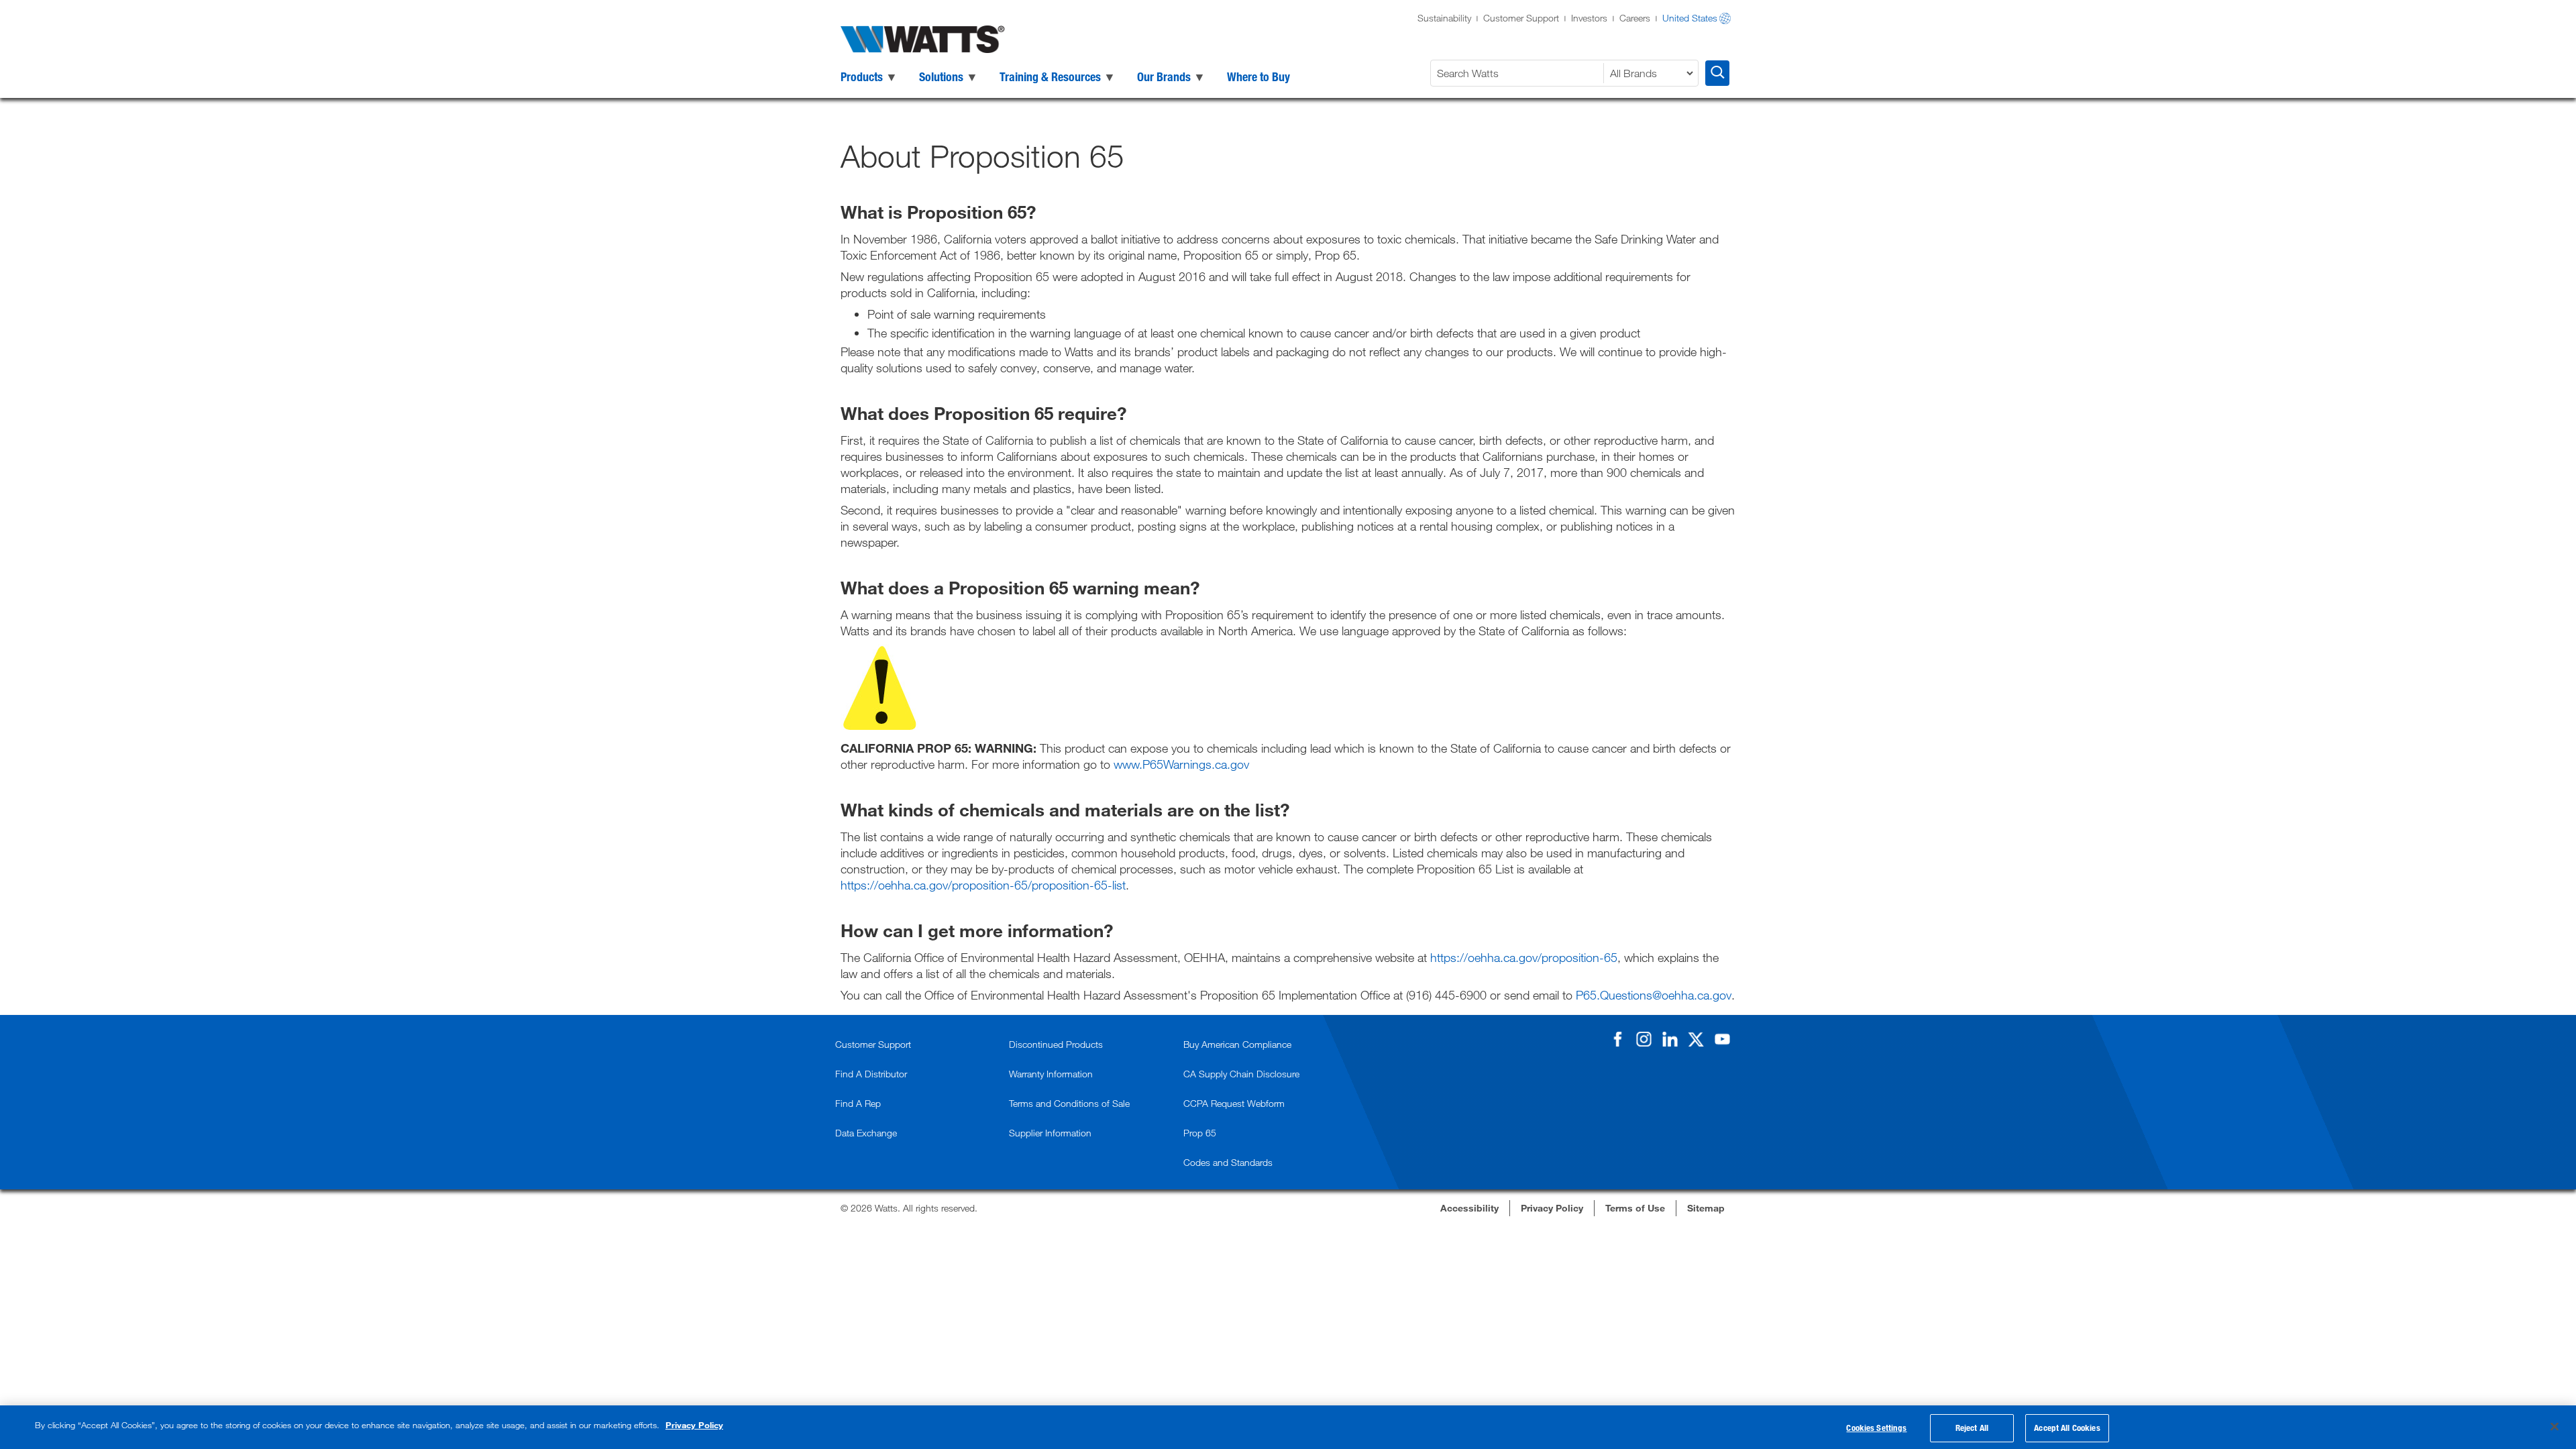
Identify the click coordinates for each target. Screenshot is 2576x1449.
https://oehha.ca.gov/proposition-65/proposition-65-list (983, 885)
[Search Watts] (1717, 73)
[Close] (2555, 1426)
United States (1690, 18)
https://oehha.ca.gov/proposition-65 (1524, 957)
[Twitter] (1696, 1039)
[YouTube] (1722, 1039)
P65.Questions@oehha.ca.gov (1654, 995)
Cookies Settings (1876, 1428)
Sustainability (1444, 18)
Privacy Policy (694, 1425)
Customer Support (1521, 18)
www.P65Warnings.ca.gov (1181, 764)
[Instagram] (1644, 1039)
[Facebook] (1617, 1039)
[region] (1288, 1427)
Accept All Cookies (2067, 1428)
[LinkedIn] (1670, 1039)
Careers (1635, 18)
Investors (1589, 18)
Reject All (1972, 1428)
